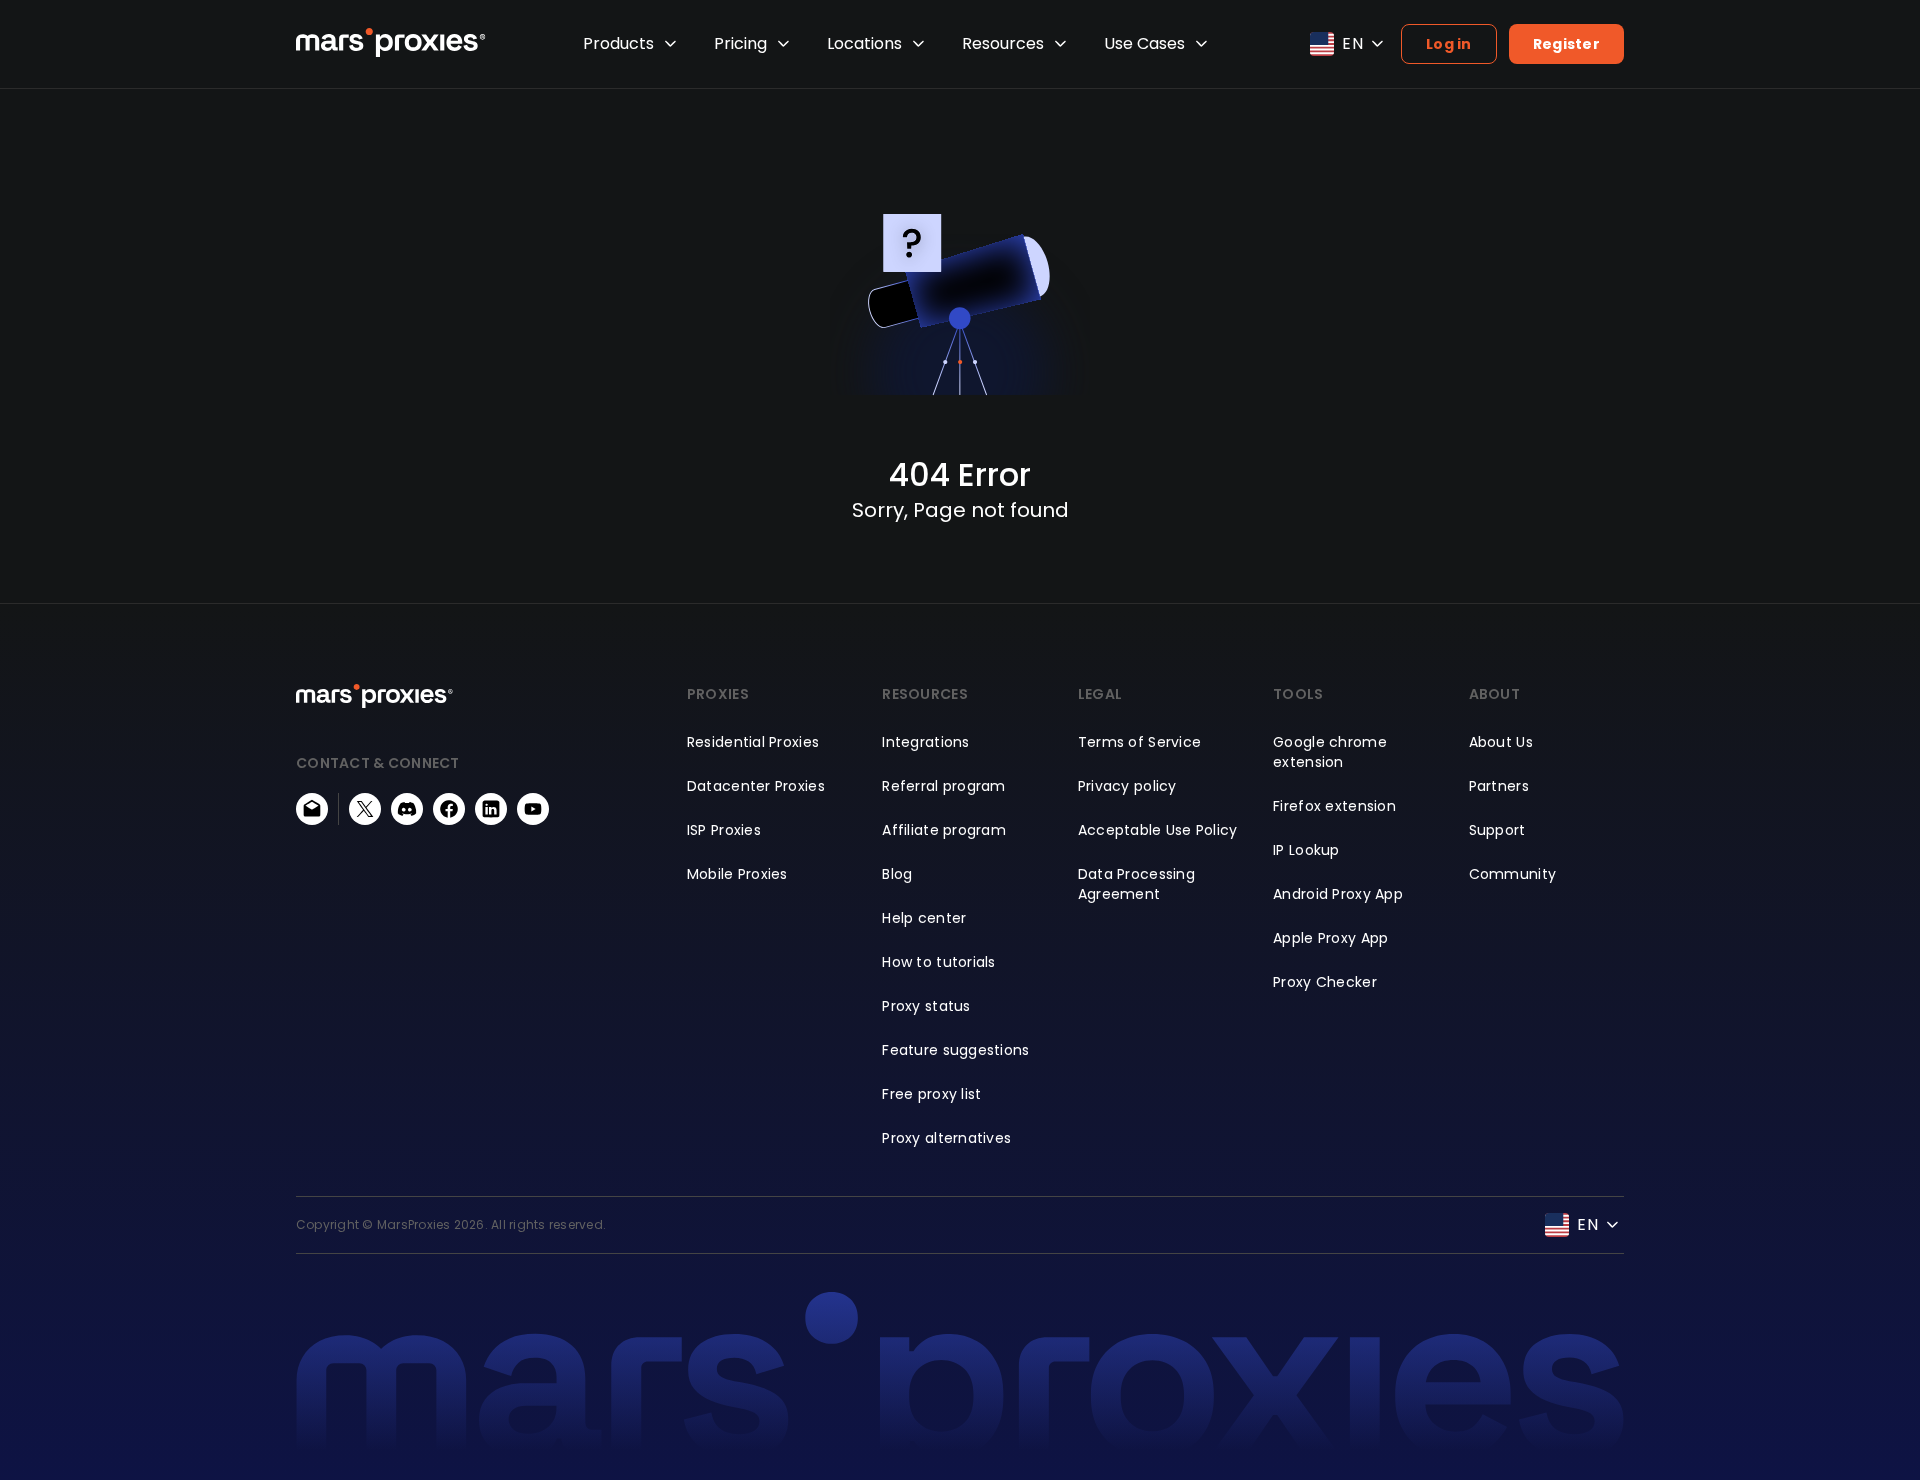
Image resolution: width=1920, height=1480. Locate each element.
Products (618, 43)
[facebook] (449, 809)
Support (1497, 830)
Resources (1003, 43)
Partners (1499, 786)
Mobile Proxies (737, 874)
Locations (864, 43)
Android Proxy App (1338, 894)
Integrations (925, 742)
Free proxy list (931, 1094)
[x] (365, 809)
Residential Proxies (753, 742)
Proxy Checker (1325, 982)
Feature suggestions (955, 1050)
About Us (1501, 742)
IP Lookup (1306, 850)
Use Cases (1144, 43)
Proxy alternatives (946, 1138)
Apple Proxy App (1330, 938)
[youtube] (533, 809)
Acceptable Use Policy (1158, 830)
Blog (897, 874)
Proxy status (926, 1006)
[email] (312, 809)
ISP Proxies (724, 830)
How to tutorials (938, 962)
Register (1566, 44)
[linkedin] (491, 809)
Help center (924, 918)
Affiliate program (944, 830)
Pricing (740, 43)
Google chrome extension (1330, 752)
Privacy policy (1127, 786)
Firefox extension (1334, 806)
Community (1513, 874)
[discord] (407, 809)
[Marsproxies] (391, 42)
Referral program (943, 786)
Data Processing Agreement (1136, 884)
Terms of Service (1139, 742)
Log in (1449, 44)
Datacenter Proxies (756, 786)
